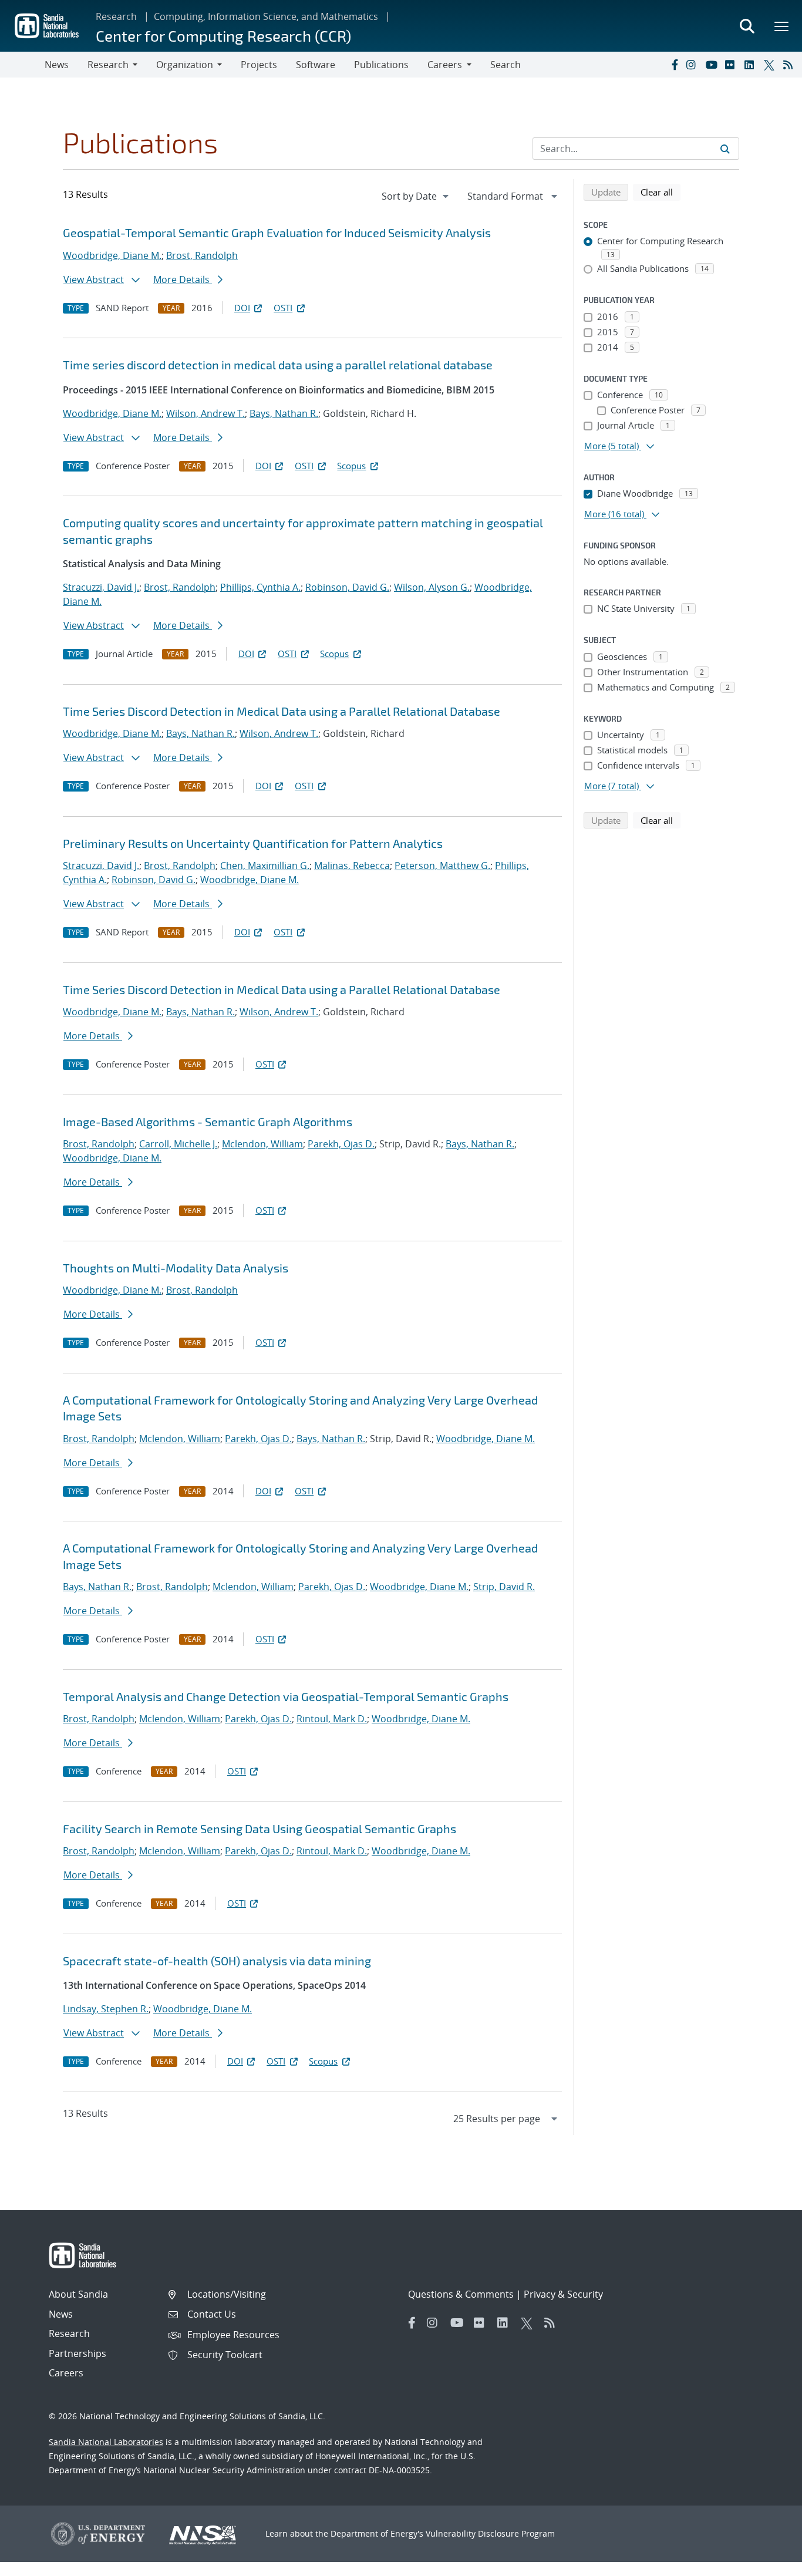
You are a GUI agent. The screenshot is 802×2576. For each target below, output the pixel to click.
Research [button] (108, 65)
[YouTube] (713, 65)
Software (316, 65)
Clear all (661, 192)
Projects (259, 65)
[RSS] (790, 65)
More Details (183, 280)
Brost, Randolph (202, 255)
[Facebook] (674, 65)
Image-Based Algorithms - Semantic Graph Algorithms (208, 1122)
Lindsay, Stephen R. (106, 2009)
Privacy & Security (563, 2294)
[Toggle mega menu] (782, 26)
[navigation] (416, 196)
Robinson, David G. (347, 587)
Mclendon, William (262, 1144)
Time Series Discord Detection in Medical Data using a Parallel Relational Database (282, 711)
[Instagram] (693, 65)
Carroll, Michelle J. (178, 1144)
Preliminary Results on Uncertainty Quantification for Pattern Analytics (253, 843)
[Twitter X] (771, 65)
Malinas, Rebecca (352, 866)
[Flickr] (732, 65)
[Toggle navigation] (22, 65)
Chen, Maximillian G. (265, 866)
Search (506, 65)
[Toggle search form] (747, 26)
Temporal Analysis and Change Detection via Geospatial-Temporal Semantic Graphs (286, 1696)
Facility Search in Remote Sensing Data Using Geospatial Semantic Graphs (260, 1829)
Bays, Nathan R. (284, 413)
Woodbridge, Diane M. (112, 255)
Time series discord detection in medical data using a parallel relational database (278, 365)
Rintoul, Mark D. (332, 1719)
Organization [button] (185, 65)
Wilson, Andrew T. (205, 413)
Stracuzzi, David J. (101, 587)
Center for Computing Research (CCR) (223, 36)
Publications (381, 65)
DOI (242, 308)
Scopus (351, 466)
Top (767, 2562)
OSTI (283, 308)
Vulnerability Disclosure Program (490, 2533)
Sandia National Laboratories (106, 2442)
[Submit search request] (725, 149)
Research (116, 16)
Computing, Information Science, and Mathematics (266, 16)
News (57, 65)
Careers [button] (445, 65)
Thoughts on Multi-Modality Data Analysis (176, 1268)
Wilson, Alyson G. (432, 587)
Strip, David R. (504, 1587)
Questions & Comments (461, 2294)
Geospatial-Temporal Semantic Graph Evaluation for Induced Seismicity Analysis (277, 233)
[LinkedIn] (752, 65)
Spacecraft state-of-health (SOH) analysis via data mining (217, 1961)
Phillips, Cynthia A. (260, 587)
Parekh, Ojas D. (341, 1144)
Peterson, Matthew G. (442, 866)
